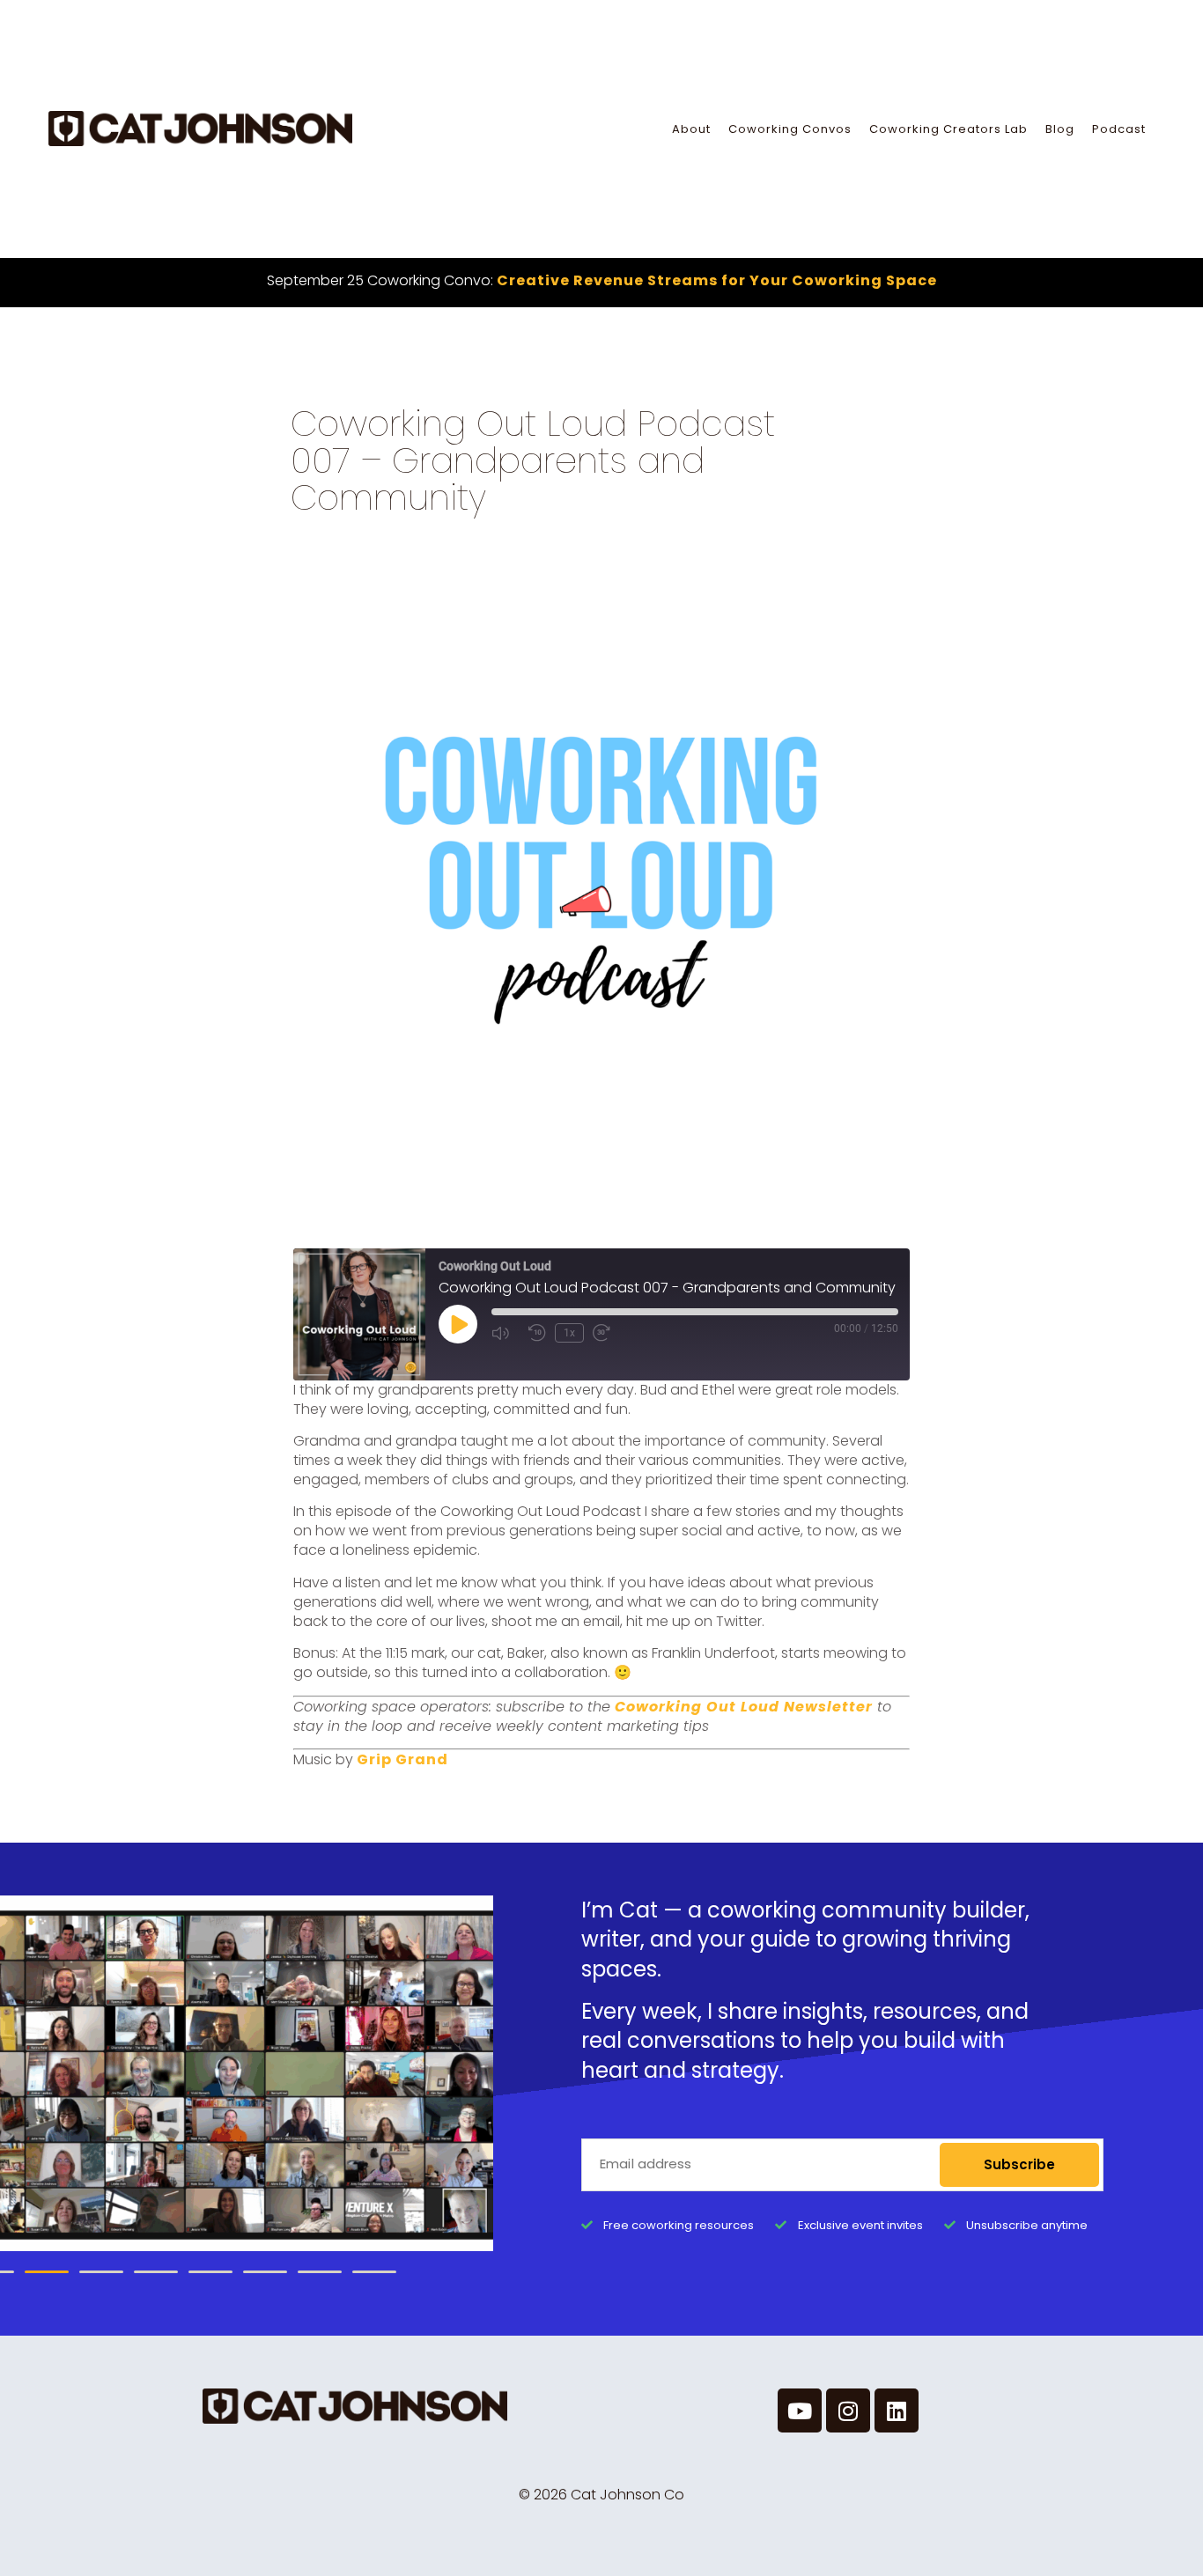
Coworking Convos (790, 129)
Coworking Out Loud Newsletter (744, 1707)
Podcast (1119, 129)
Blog (1060, 129)
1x (569, 1333)
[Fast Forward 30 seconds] (607, 1333)
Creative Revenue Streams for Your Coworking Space (717, 280)
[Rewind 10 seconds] (537, 1333)
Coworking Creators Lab (948, 129)
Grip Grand (402, 1759)
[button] (47, 2272)
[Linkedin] (897, 2410)
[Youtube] (800, 2410)
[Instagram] (848, 2410)
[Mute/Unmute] (506, 1333)
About (691, 129)
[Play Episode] (458, 1324)
